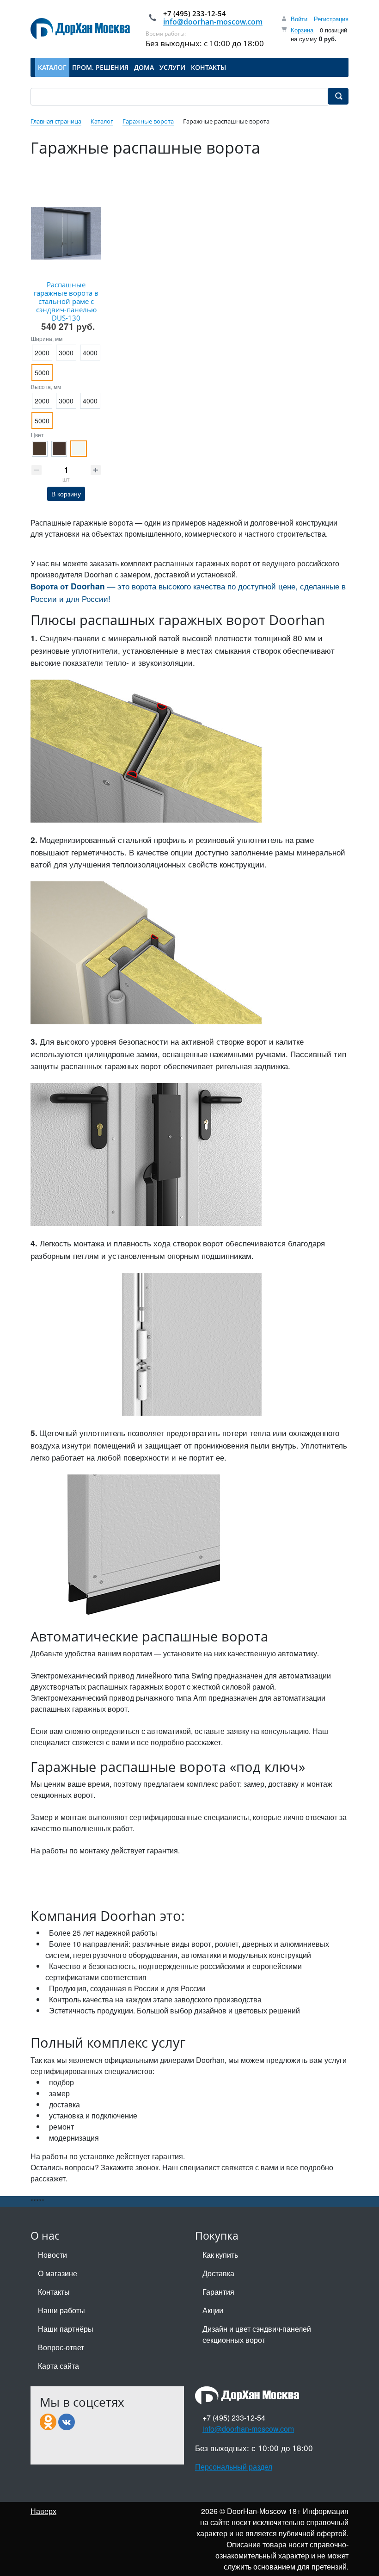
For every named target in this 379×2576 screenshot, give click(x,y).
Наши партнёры (66, 2329)
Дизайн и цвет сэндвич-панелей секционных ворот (257, 2334)
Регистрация (331, 19)
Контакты (54, 2292)
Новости (52, 2255)
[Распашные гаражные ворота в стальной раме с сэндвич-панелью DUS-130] (66, 233)
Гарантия (218, 2292)
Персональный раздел (234, 2467)
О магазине (58, 2273)
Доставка (218, 2273)
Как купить (220, 2255)
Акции (213, 2310)
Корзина (302, 30)
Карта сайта (58, 2366)
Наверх (43, 2511)
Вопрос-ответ (61, 2347)
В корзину (66, 494)
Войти (299, 19)
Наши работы (61, 2310)
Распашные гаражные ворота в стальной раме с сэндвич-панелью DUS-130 (66, 301)
